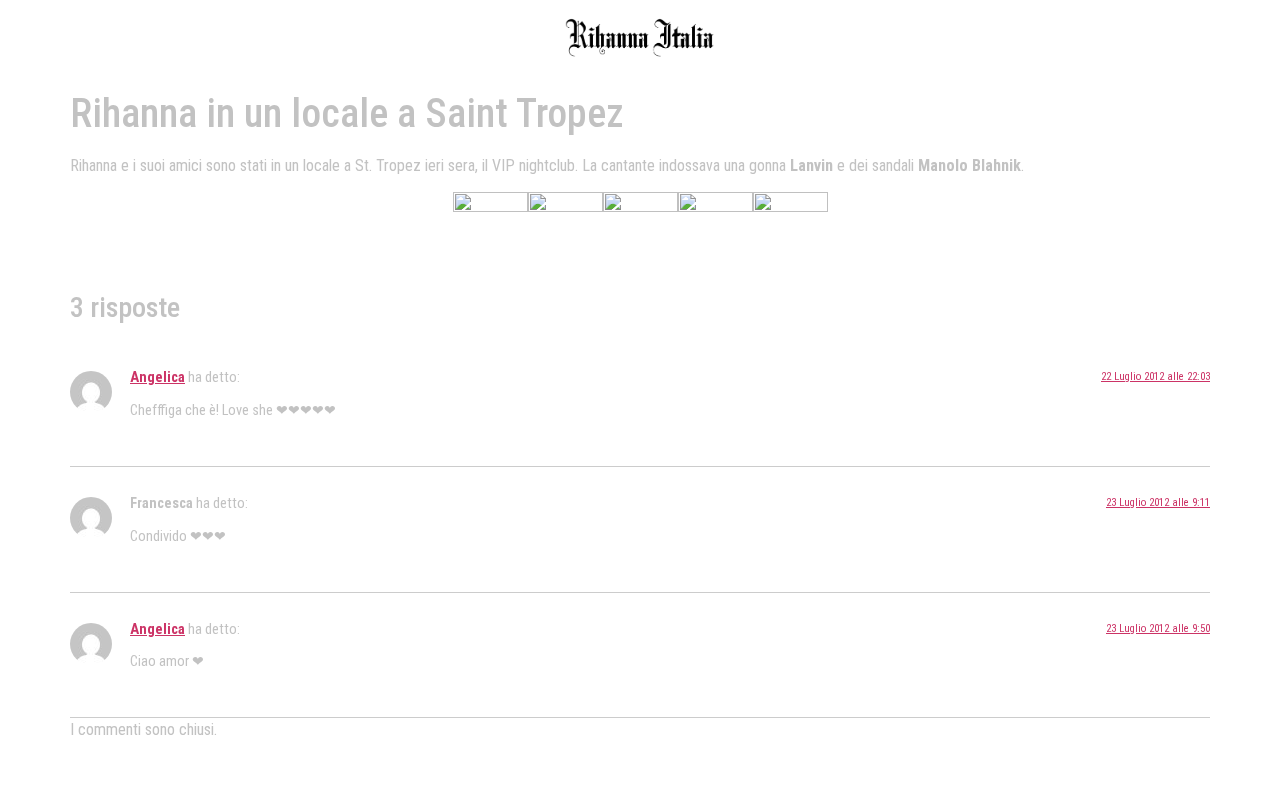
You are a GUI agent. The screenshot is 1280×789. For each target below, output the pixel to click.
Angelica (157, 377)
